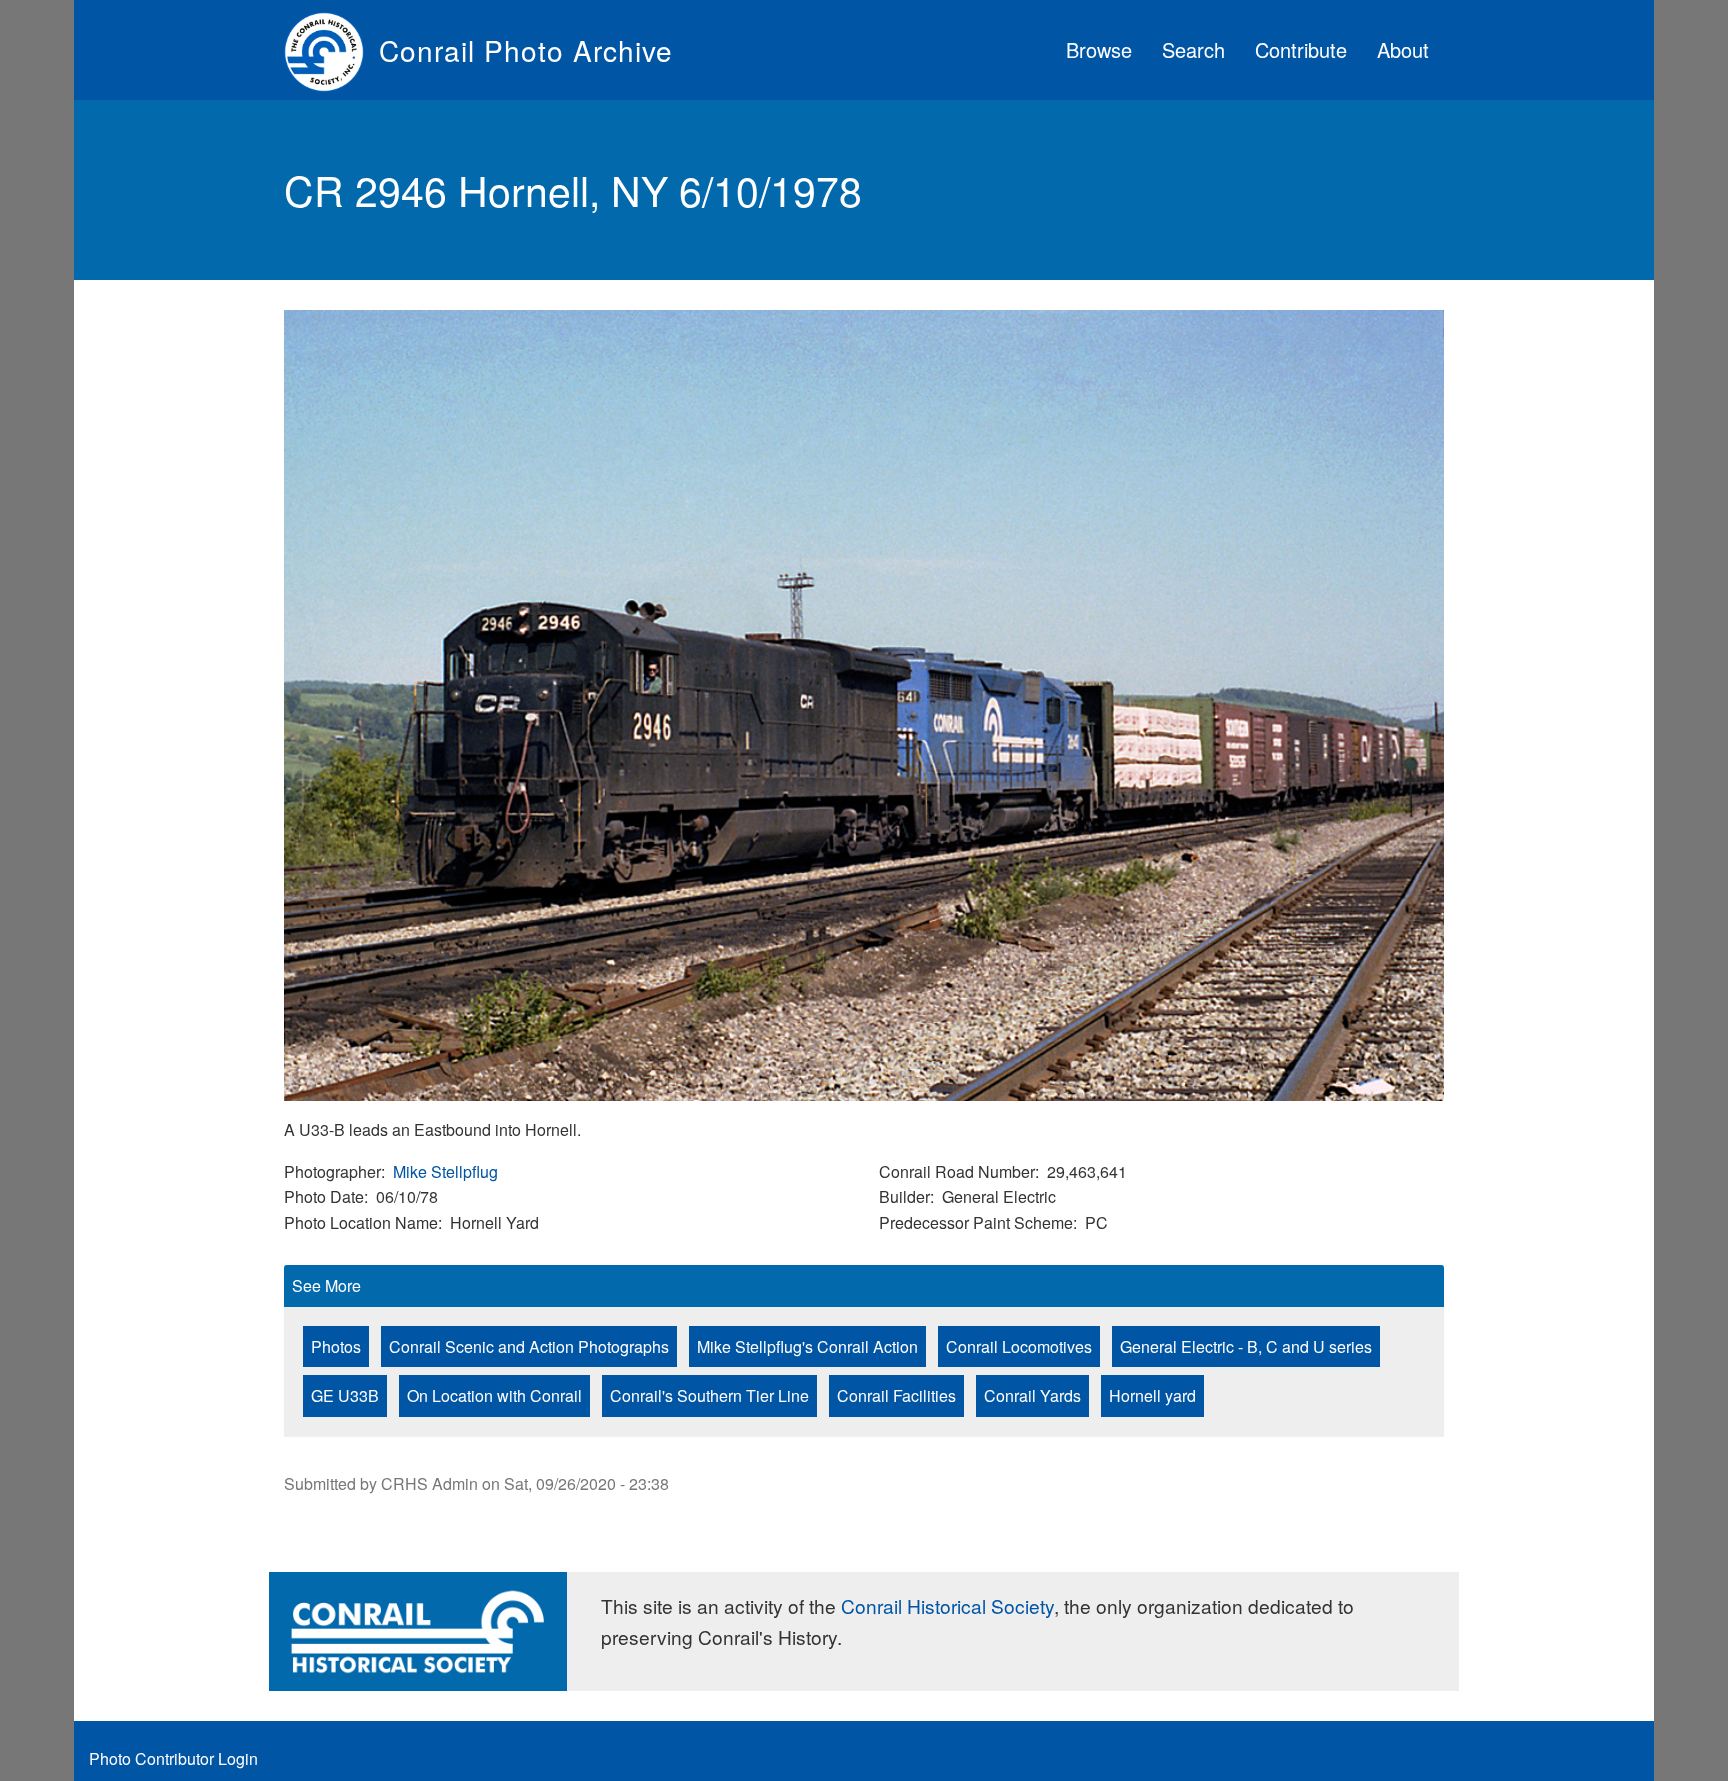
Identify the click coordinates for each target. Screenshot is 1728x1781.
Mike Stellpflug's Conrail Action (807, 1346)
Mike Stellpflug (445, 1171)
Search (1193, 49)
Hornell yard (1152, 1395)
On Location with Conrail (494, 1395)
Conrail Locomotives (1019, 1346)
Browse (1099, 49)
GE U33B (345, 1395)
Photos (336, 1346)
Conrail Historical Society (947, 1605)
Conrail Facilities (896, 1395)
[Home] (331, 50)
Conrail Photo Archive (526, 50)
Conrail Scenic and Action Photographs (529, 1346)
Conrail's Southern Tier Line (709, 1395)
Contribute (1301, 49)
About (1403, 49)
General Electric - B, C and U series (1246, 1346)
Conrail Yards (1032, 1395)
